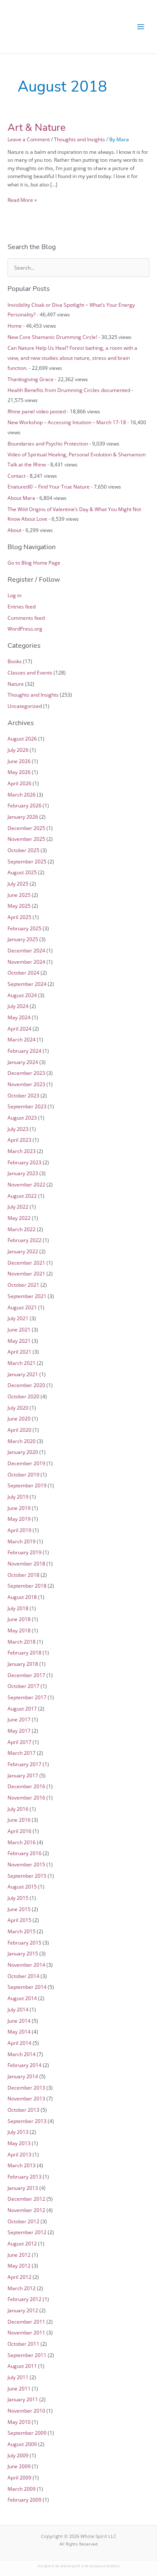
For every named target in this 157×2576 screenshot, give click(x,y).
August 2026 (22, 738)
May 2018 (19, 1630)
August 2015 (22, 1886)
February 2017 (24, 1764)
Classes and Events (30, 672)
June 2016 (19, 1820)
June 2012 (19, 2255)
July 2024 (18, 1006)
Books (15, 661)
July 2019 (18, 1497)
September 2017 (27, 1697)
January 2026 (23, 817)
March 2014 (22, 2054)
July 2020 (18, 1408)
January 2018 (23, 1664)
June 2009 (19, 2466)
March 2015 (22, 1931)
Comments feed (26, 618)
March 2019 (22, 1541)
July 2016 (18, 1809)
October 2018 (23, 1575)
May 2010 (19, 2422)
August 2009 (22, 2444)
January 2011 (23, 2399)
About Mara (21, 498)
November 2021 (26, 1273)
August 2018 (22, 1597)
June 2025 (19, 895)
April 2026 (19, 783)
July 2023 (18, 1129)
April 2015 (19, 1920)
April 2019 (19, 1530)
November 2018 (26, 1563)
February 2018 (24, 1652)
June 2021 (19, 1329)
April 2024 (19, 1028)
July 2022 (18, 1207)
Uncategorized (25, 706)
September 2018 (27, 1586)
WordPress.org (25, 629)
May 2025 (19, 906)
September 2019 (27, 1485)
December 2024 (26, 950)
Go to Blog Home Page (34, 563)
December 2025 (26, 828)
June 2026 (19, 761)
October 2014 (23, 1976)
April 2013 (19, 2154)
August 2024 (22, 995)
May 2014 (19, 2031)
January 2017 (23, 1775)
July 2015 (18, 1898)
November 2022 (26, 1184)
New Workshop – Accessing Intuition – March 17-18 (67, 422)
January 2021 (23, 1374)
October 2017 (23, 1686)
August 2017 (22, 1708)
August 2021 (22, 1307)
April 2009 (19, 2477)
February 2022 (24, 1240)
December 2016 (26, 1786)
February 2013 (24, 2176)
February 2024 (24, 1051)
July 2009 (18, 2455)
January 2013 (23, 2188)
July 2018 (18, 1608)
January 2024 (23, 1062)
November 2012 (26, 2210)
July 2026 (18, 750)
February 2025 (24, 928)
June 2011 (19, 2388)
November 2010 (26, 2411)
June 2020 (19, 1418)
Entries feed (22, 606)
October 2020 (23, 1396)
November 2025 (26, 839)
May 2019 (19, 1519)
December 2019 (26, 1463)
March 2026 (22, 794)
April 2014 (19, 2043)
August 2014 (22, 1998)
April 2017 (19, 1742)
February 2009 (24, 2500)
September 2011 (27, 2355)
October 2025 (23, 850)
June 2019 (19, 1508)
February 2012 (24, 2299)
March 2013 (22, 2165)
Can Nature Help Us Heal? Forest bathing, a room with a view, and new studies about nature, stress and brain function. (72, 358)
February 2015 (24, 1942)
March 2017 (22, 1753)
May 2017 (19, 1731)
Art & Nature (37, 127)
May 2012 (19, 2265)
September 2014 (27, 1987)
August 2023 (22, 1117)
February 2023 (24, 1162)
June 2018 (19, 1619)
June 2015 (19, 1909)
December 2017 (26, 1675)
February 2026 (24, 805)
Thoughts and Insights (80, 139)
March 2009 (22, 2489)
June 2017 (19, 1719)
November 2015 (26, 1864)
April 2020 (19, 1430)
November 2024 (26, 962)
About (14, 530)
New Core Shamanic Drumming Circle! (52, 337)
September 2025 (27, 861)
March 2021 (22, 1363)
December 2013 (26, 2087)
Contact (17, 476)
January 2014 (23, 2076)
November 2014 (26, 1965)
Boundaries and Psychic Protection (48, 443)
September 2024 (27, 984)
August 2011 (22, 2366)
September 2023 (27, 1106)
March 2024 (22, 1039)
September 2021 (27, 1296)
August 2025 (22, 872)
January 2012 (23, 2310)
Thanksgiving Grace (31, 379)
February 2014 (24, 2065)
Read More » (22, 200)
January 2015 (23, 1953)
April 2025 (19, 917)
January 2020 (23, 1452)
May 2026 (19, 772)
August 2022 (22, 1196)
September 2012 (27, 2232)
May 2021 (19, 1341)
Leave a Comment (29, 139)
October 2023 (23, 1095)
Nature (16, 684)
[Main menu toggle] (141, 27)
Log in (14, 595)
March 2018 (22, 1642)
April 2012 (19, 2277)
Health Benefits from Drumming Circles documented (69, 390)
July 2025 (18, 883)
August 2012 (22, 2243)
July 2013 (18, 2132)
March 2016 (22, 1842)
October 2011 (23, 2344)
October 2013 (23, 2110)
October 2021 (23, 1285)
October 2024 (23, 972)
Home (15, 326)
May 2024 (19, 1017)
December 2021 (26, 1263)
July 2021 (18, 1318)
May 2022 (19, 1218)
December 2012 (26, 2199)
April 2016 (19, 1831)
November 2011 (26, 2332)
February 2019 (24, 1552)
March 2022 (22, 1229)
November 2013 (26, 2098)
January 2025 (23, 939)
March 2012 (22, 2288)
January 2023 (23, 1173)
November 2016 (26, 1797)
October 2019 (23, 1474)
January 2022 (23, 1251)
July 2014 (18, 2009)
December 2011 (26, 2321)
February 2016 (24, 1853)
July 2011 (18, 2377)
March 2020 (22, 1441)
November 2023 (26, 1084)
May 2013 (19, 2143)
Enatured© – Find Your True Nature (49, 486)
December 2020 (26, 1385)
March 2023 (22, 1151)
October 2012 (23, 2221)
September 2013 (27, 2121)
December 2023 (26, 1073)
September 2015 (27, 1876)
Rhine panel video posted (37, 411)
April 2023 (19, 1140)
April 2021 (19, 1352)
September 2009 (27, 2433)
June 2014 (19, 2021)
